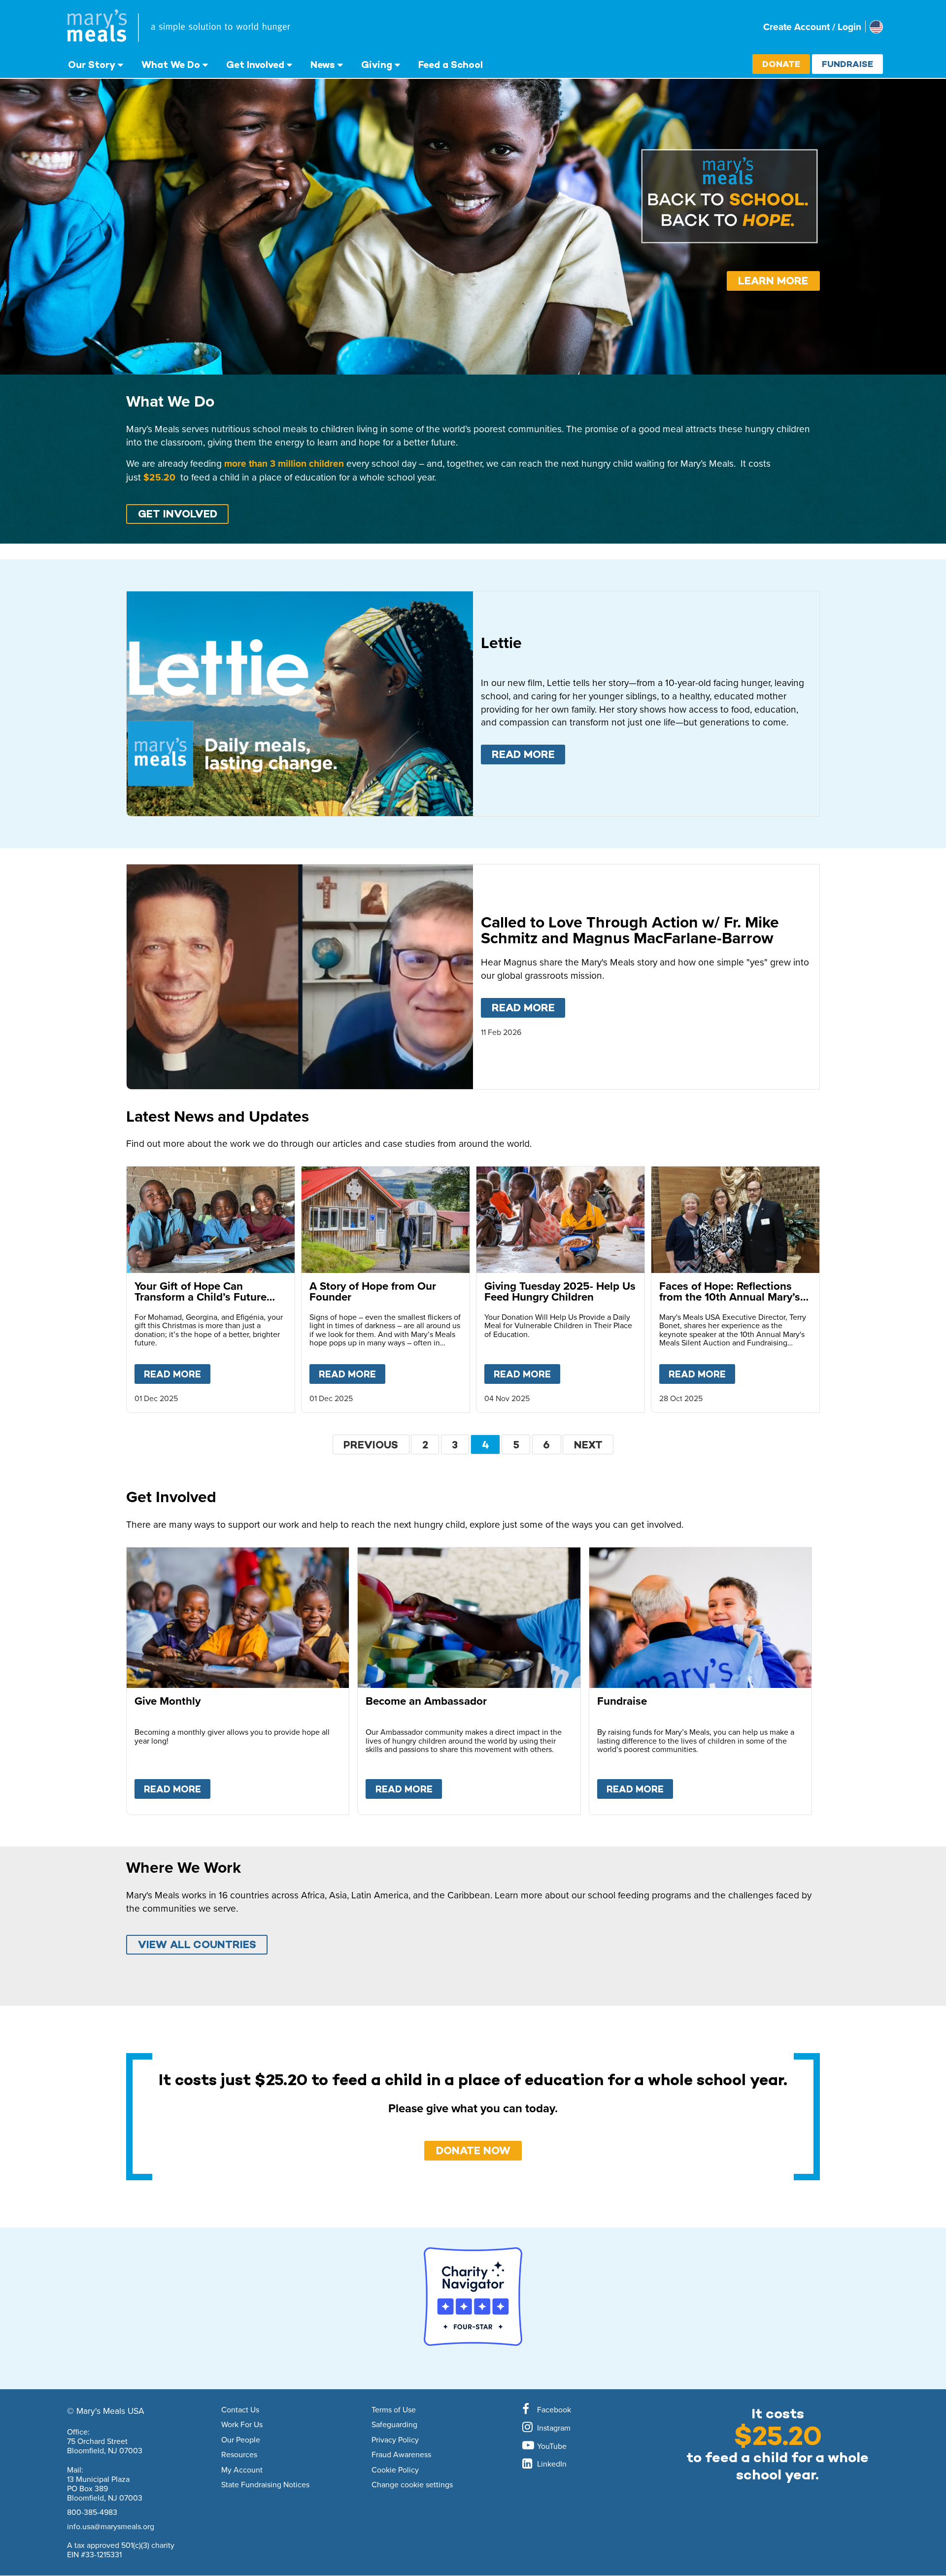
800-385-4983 (92, 2512)
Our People (241, 2440)
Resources (239, 2455)
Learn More (773, 281)
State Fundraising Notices (265, 2485)
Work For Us (242, 2425)
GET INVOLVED (178, 514)
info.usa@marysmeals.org (111, 2526)
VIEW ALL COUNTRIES (197, 1944)
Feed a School (451, 65)
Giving (377, 65)
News (323, 65)
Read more (528, 754)
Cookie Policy (395, 2470)
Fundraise (847, 64)
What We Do (171, 65)
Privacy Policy (395, 2440)
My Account (242, 2470)
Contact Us (240, 2410)
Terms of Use (394, 2410)
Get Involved (255, 65)
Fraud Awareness (401, 2455)
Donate (781, 64)
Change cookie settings (412, 2485)
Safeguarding (394, 2425)
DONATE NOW (473, 2150)
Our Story (92, 65)
